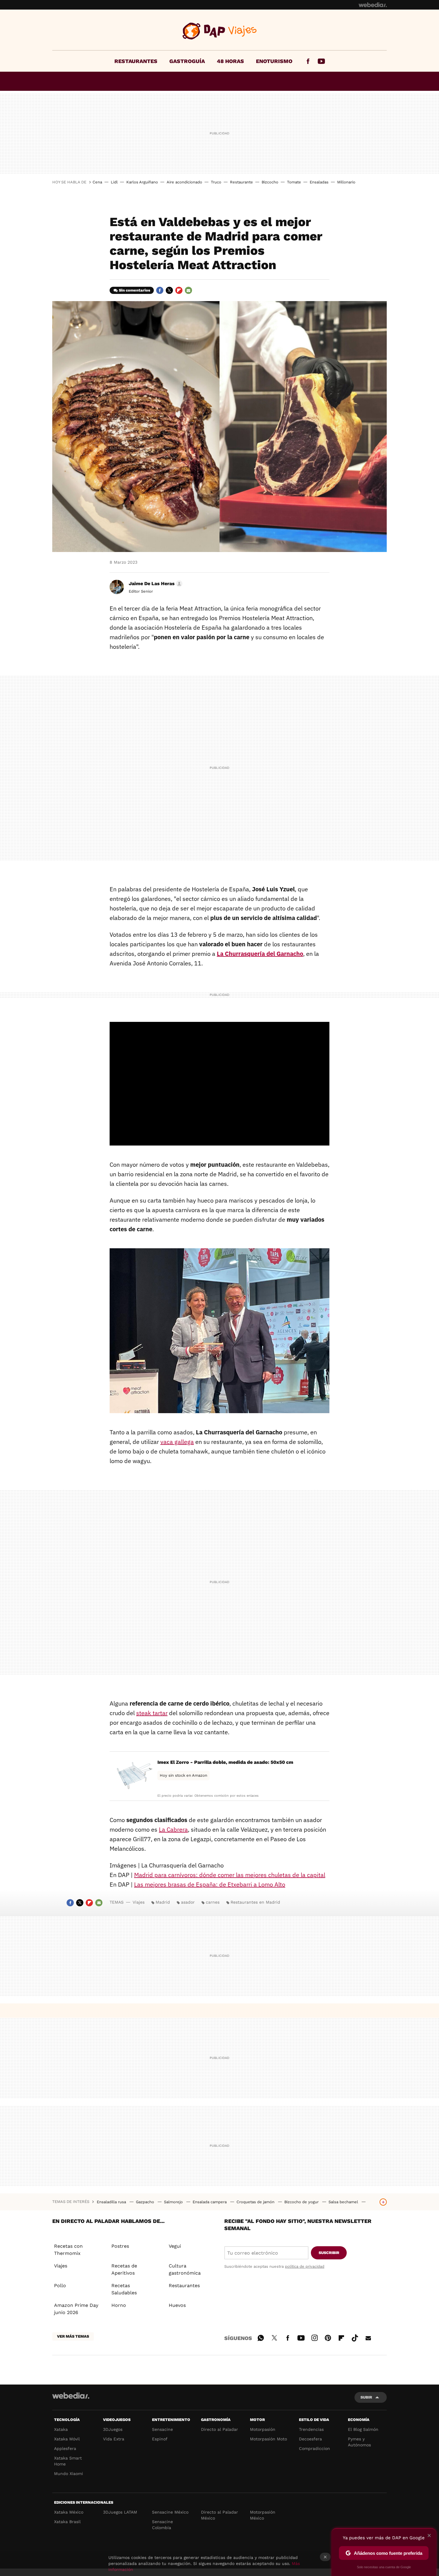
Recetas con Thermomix (68, 2250)
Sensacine (162, 2429)
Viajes (220, 31)
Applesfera (65, 2448)
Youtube (321, 61)
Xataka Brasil (67, 2522)
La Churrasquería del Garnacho (260, 954)
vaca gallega (177, 1442)
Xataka (61, 2429)
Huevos (177, 2305)
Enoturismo (274, 61)
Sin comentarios (135, 290)
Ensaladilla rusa (112, 2202)
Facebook (308, 61)
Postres (120, 2246)
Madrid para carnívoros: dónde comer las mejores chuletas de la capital (230, 1875)
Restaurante (241, 182)
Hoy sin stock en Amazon (184, 1775)
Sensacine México (170, 2512)
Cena (97, 182)
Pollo (60, 2286)
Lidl (114, 182)
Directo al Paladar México (219, 2515)
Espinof (160, 2439)
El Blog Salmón (363, 2429)
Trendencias (311, 2429)
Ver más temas (73, 2336)
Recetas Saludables (124, 2289)
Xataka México (69, 2512)
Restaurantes (136, 61)
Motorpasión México (263, 2515)
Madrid (163, 1902)
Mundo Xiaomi (69, 2474)
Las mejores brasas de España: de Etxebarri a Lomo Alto (210, 1884)
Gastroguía (187, 61)
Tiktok (355, 2337)
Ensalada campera (210, 2202)
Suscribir (329, 2253)
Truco (216, 182)
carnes (213, 1902)
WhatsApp (261, 2337)
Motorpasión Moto (268, 2439)
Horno (119, 2305)
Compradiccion (314, 2448)
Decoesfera (310, 2439)
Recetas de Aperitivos (124, 2269)
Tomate (294, 182)
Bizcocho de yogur (302, 2202)
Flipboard (179, 290)
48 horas (230, 61)
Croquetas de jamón (256, 2202)
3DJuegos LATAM (120, 2512)
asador (188, 1902)
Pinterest (328, 2337)
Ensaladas (319, 182)
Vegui (175, 2246)
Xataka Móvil (67, 2439)
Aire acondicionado (184, 182)
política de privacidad (305, 2266)
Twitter (169, 290)
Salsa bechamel (344, 2202)
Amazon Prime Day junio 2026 (76, 2309)
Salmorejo (174, 2202)
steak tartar (152, 1713)
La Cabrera (173, 1829)
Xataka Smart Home (68, 2461)
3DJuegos (113, 2429)
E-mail (188, 290)
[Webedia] (373, 5)
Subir (366, 2397)
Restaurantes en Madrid (255, 1902)
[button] (155, 584)
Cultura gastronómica (185, 2269)
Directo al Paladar (219, 2429)
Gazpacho (146, 2202)
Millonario (346, 182)
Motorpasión (263, 2429)
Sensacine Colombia (162, 2525)
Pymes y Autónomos (359, 2442)
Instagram (314, 2337)
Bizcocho (270, 182)
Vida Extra (114, 2439)
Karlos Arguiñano (142, 182)
